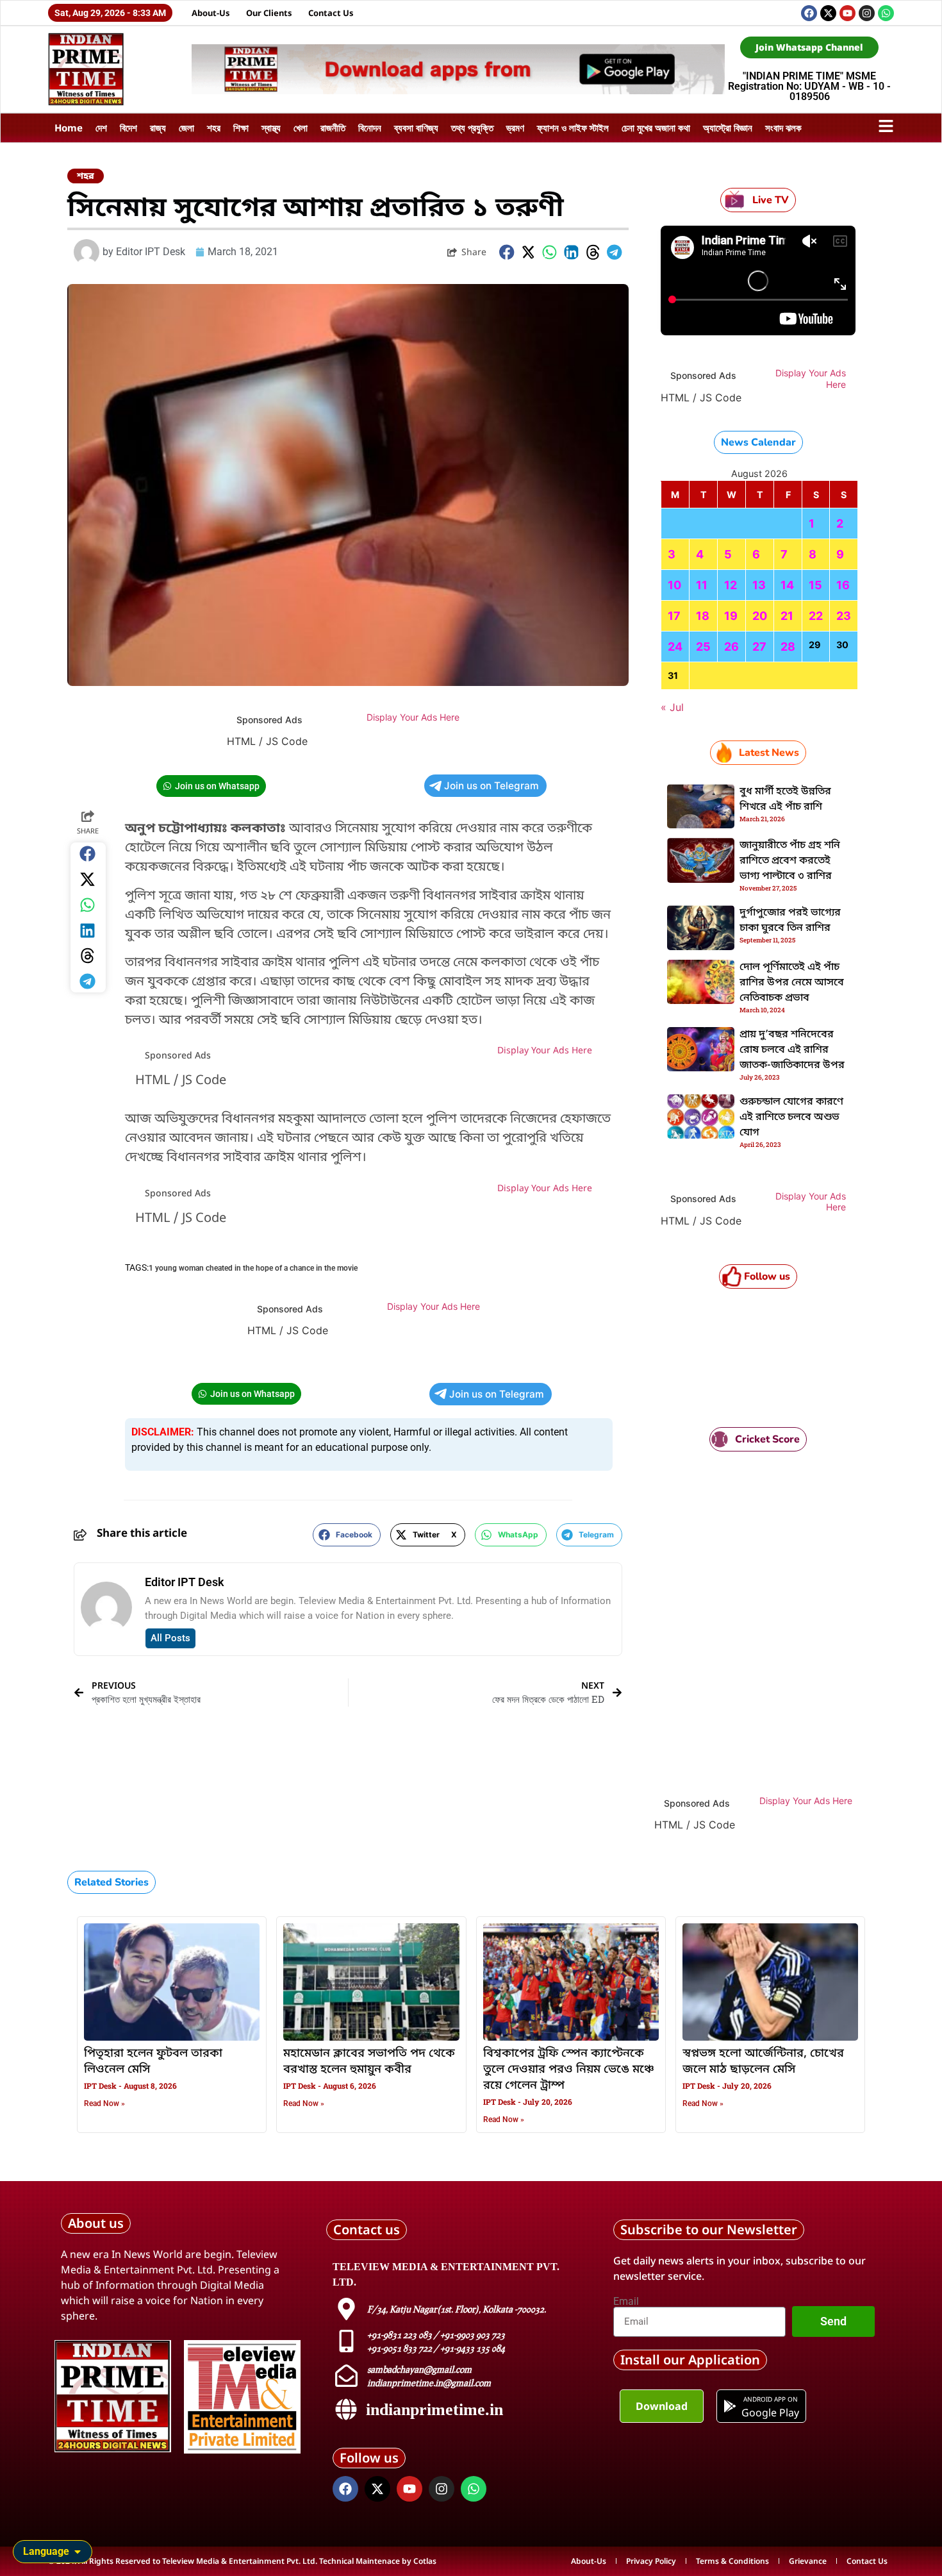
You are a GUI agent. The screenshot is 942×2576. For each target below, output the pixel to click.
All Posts (170, 1638)
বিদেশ (128, 128)
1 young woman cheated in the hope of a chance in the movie (253, 1268)
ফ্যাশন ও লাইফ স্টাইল (573, 128)
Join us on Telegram (492, 786)
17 (674, 616)
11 (702, 585)
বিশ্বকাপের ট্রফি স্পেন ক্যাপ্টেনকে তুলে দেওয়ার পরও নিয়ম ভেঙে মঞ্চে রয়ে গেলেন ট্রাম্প (569, 2070)
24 (675, 647)
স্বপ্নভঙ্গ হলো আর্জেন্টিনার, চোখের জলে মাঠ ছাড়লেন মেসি (763, 2062)
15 (815, 585)
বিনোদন (370, 128)
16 (843, 585)
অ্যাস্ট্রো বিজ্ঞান (728, 128)
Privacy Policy (651, 2561)
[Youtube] (847, 13)
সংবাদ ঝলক (783, 128)
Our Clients (269, 13)
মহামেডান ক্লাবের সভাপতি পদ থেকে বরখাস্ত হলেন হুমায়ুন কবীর (369, 2062)
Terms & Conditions (732, 2561)
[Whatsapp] (886, 13)
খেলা (301, 128)
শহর (214, 128)
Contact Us (331, 13)
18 (703, 616)
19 (731, 616)
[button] (507, 252)
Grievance (808, 2561)
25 (703, 647)
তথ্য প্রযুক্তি (472, 128)
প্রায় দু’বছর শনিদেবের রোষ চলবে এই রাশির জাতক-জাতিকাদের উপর (792, 1050)
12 (731, 585)
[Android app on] (730, 2406)
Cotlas (425, 2561)
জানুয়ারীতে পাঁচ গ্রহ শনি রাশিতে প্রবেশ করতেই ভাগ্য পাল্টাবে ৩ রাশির (790, 861)
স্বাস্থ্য (271, 128)
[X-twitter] (828, 13)
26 (731, 647)
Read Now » (104, 2103)
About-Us (211, 13)
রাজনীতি (333, 128)
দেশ (101, 128)
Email (626, 2302)
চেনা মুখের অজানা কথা (656, 128)
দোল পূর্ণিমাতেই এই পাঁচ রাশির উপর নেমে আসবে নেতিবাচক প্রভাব (792, 983)
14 (787, 585)
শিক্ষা (241, 128)
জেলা (186, 128)
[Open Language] (78, 2552)
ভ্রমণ (515, 128)
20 (760, 616)
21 (787, 616)
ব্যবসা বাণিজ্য (416, 128)
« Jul (672, 707)
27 (759, 647)
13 (759, 585)
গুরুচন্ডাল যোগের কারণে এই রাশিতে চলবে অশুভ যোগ (791, 1117)
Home (69, 128)
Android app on (770, 2399)
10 (674, 585)
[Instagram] (867, 13)
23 (844, 616)
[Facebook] (809, 13)
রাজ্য (158, 128)
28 (788, 647)
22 (816, 616)
